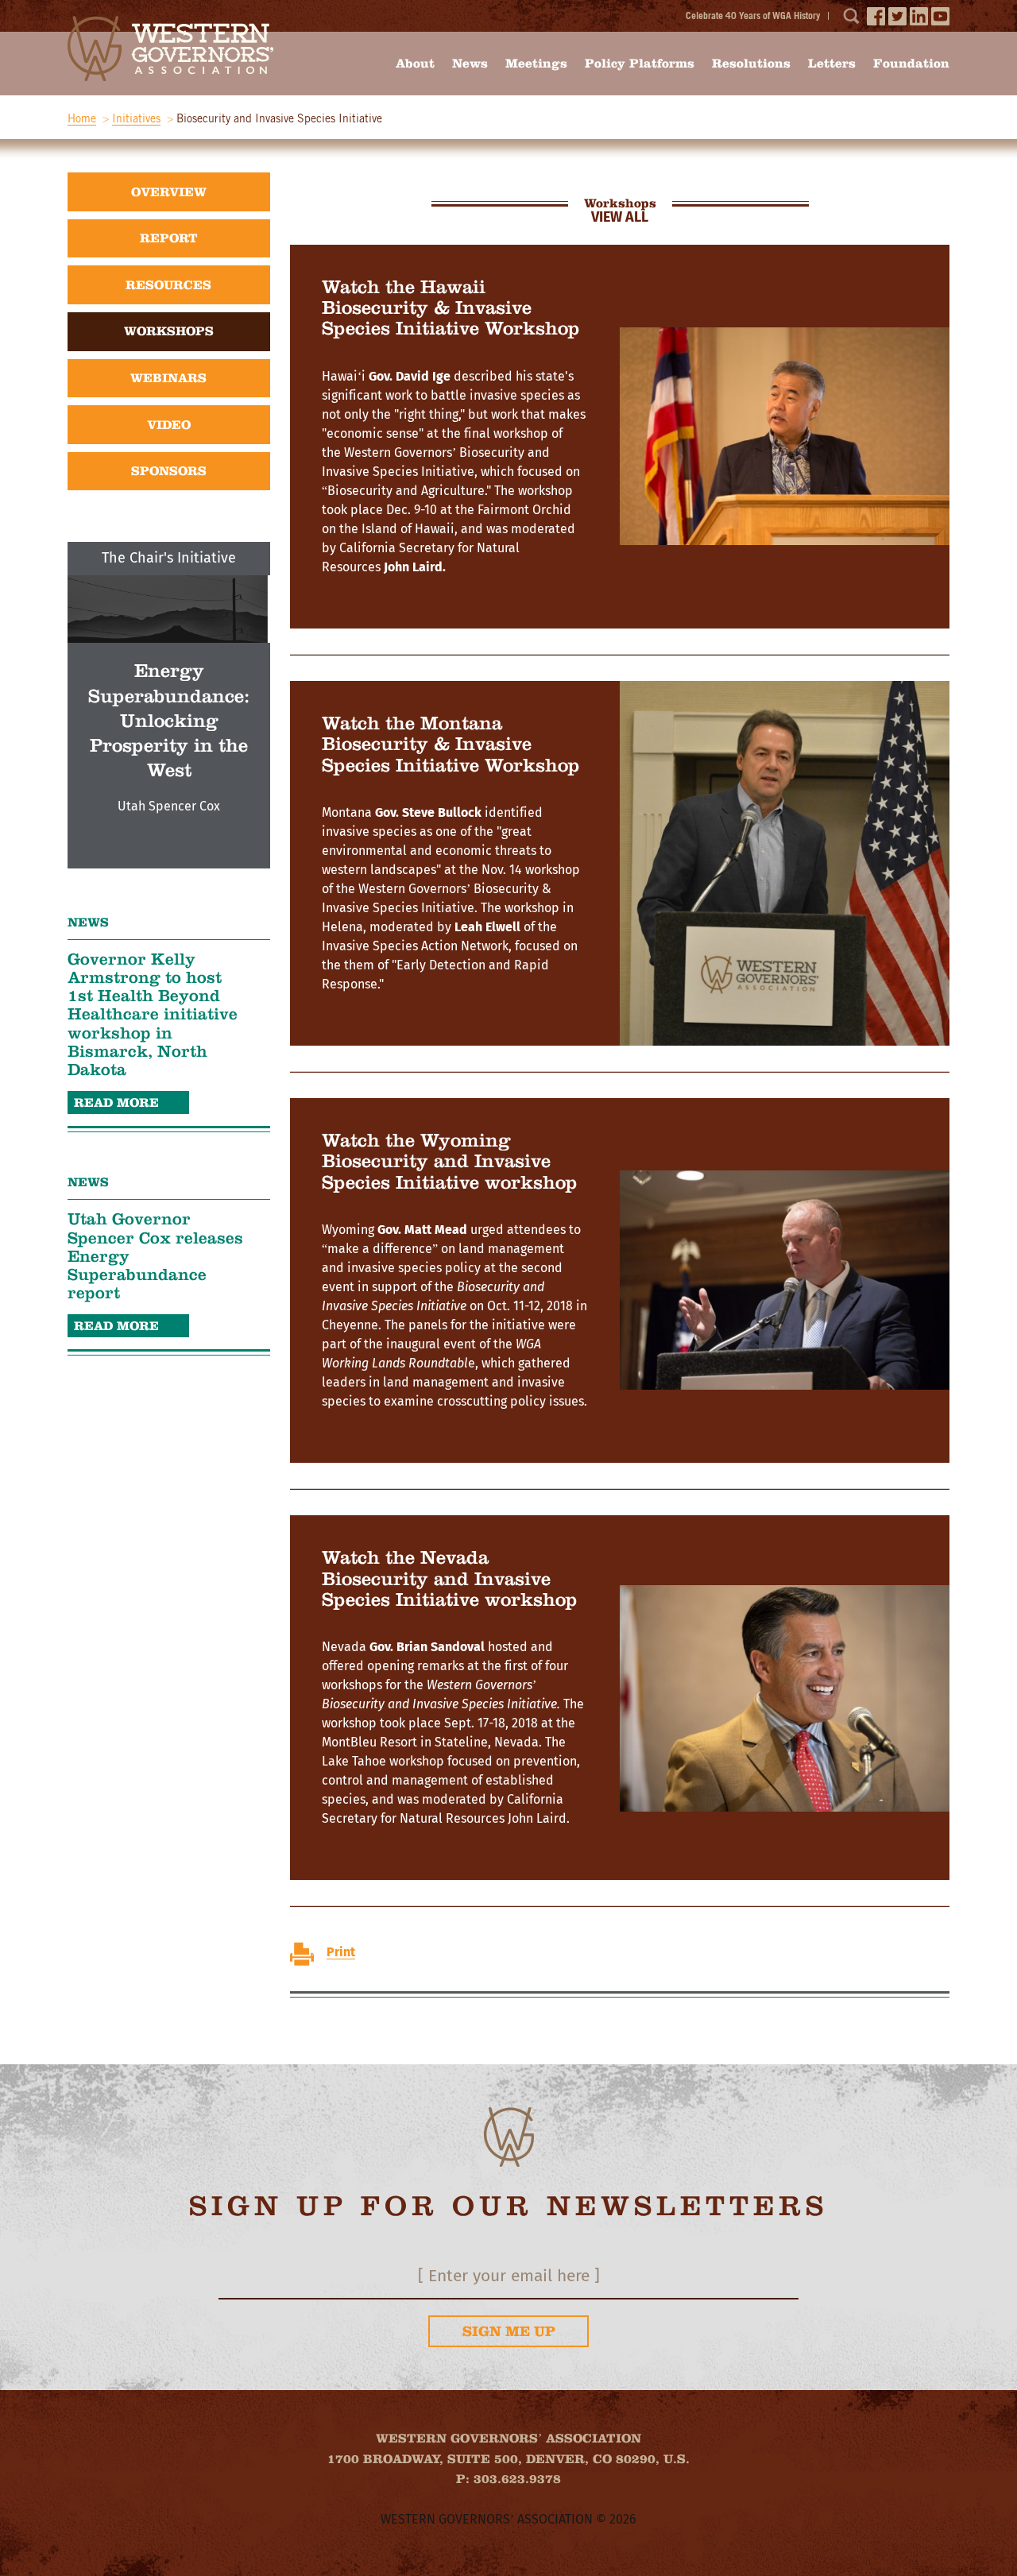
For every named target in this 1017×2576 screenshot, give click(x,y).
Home (82, 118)
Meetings (536, 63)
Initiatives (136, 118)
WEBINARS (168, 378)
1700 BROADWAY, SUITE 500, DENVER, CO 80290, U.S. (508, 2459)
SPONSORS (169, 471)
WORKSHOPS (169, 331)
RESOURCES (168, 285)
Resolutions (751, 63)
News (470, 63)
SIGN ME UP (509, 2331)
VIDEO (169, 425)
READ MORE (116, 1102)
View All (620, 218)
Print (341, 1952)
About (415, 63)
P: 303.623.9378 (508, 2479)
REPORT (169, 238)
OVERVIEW (169, 192)
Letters (832, 63)
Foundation (911, 63)
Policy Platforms (640, 63)
